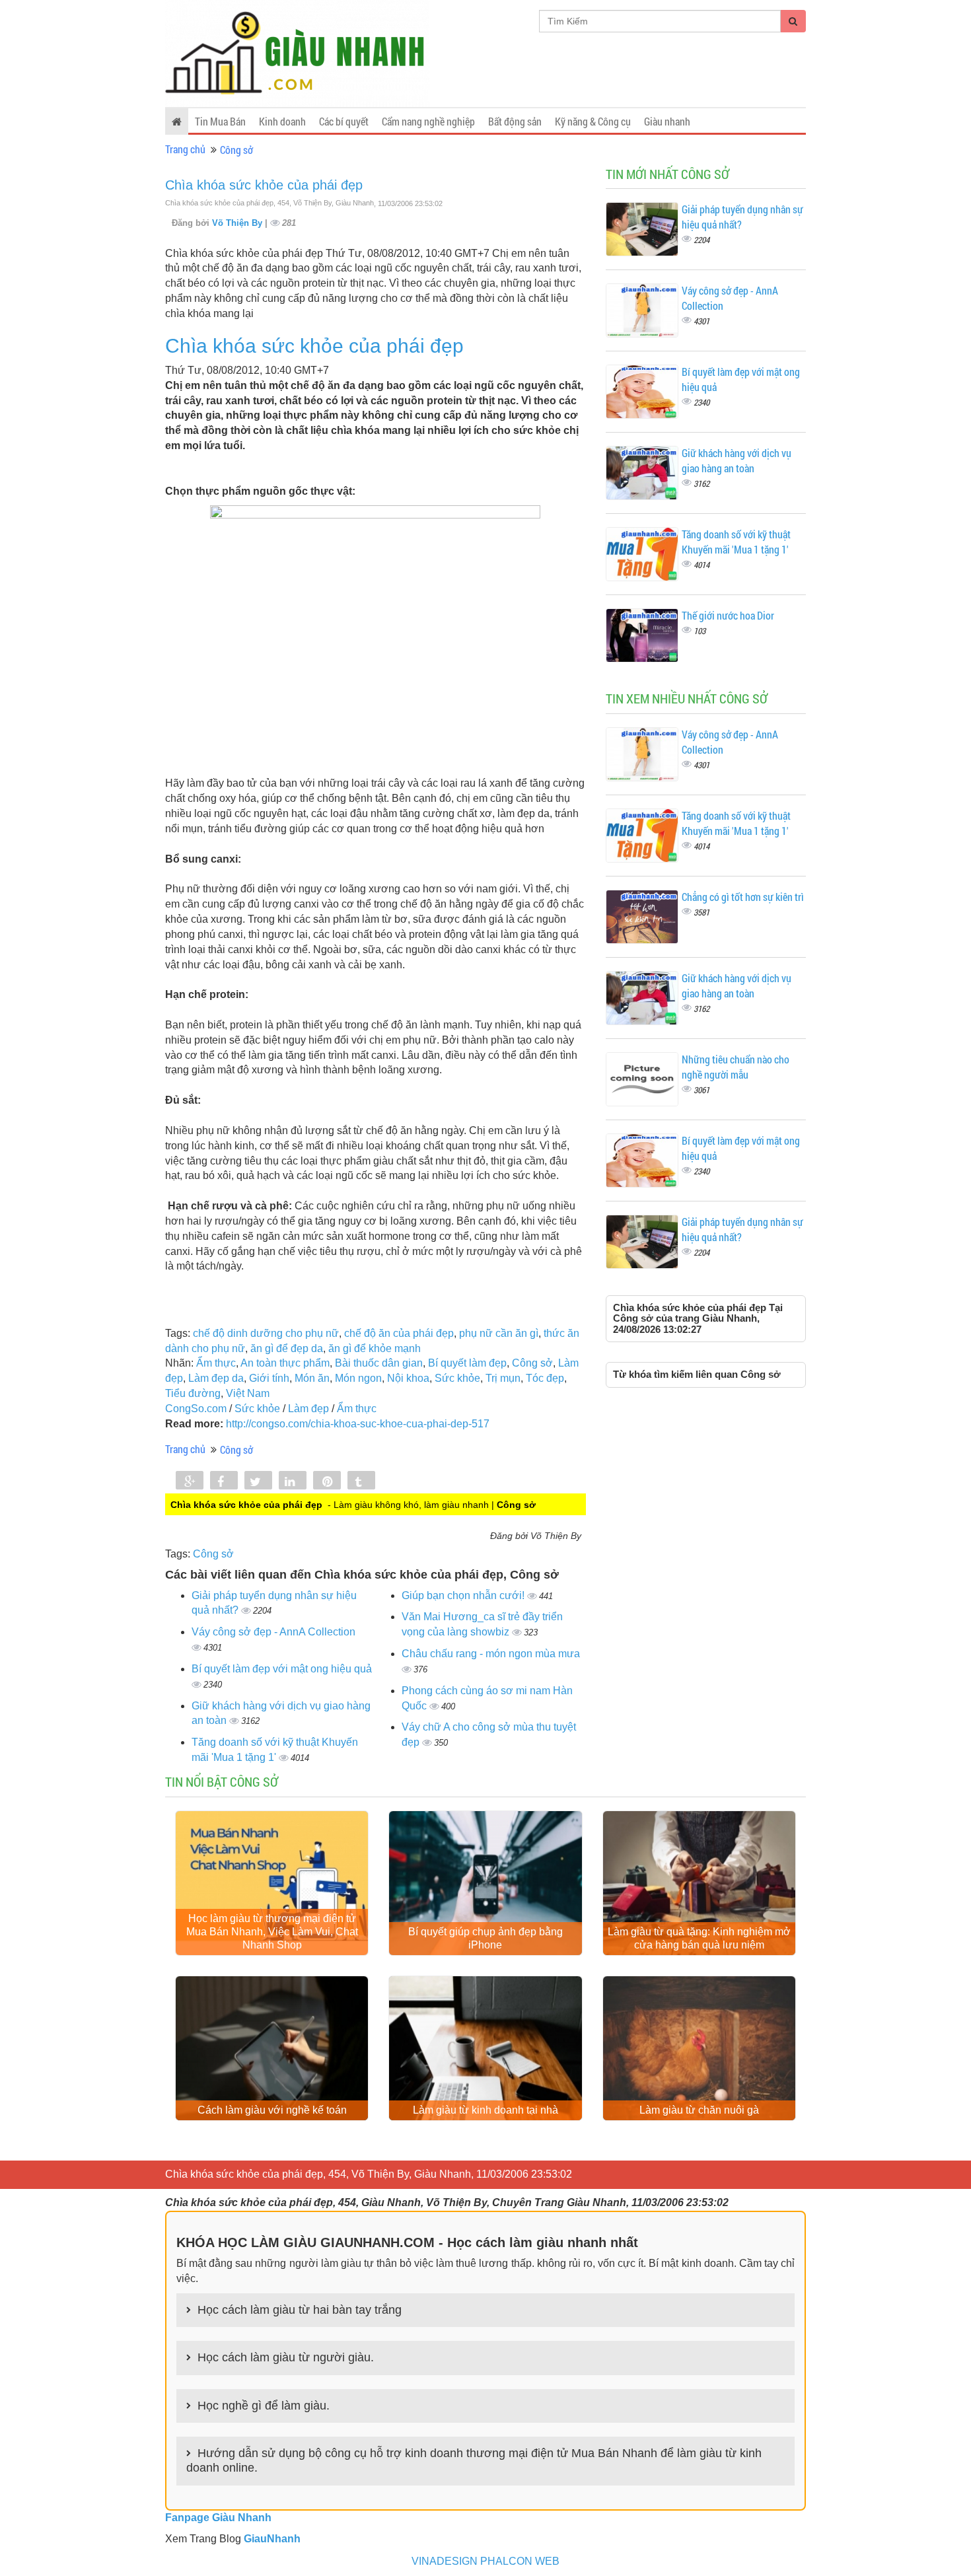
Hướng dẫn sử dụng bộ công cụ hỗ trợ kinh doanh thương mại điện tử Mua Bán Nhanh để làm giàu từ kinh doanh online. (474, 2460)
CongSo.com (196, 1409)
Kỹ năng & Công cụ (593, 121)
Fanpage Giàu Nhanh (218, 2518)
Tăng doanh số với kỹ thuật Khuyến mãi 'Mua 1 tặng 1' (736, 542)
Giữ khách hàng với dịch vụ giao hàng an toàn (737, 460)
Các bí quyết (344, 121)
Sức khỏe (457, 1378)
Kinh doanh (282, 121)
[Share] (190, 1482)
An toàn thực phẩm (285, 1363)
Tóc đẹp (545, 1378)
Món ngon (358, 1378)
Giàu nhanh (667, 121)
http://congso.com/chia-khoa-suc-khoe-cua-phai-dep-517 (358, 1424)
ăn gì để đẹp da (287, 1348)
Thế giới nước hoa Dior (728, 615)
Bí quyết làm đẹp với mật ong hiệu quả (282, 1669)
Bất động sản (515, 121)
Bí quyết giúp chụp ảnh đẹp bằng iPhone (485, 1938)
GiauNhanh (272, 2539)
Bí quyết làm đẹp (467, 1363)
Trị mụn (503, 1378)
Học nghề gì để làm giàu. (264, 2406)
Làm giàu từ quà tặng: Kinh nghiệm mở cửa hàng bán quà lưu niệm (699, 1938)
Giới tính (269, 1378)
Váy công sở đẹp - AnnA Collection (273, 1632)
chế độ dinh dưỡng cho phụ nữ (266, 1333)
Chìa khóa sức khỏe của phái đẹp (264, 185)
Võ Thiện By (238, 223)
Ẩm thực (216, 1363)
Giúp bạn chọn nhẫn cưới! (464, 1595)
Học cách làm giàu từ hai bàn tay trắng (300, 2310)
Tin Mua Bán (220, 121)
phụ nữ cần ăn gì (499, 1333)
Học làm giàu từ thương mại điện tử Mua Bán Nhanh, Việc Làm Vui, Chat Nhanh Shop (272, 1932)
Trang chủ (185, 149)
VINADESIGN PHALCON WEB (485, 2561)
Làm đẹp (308, 1409)
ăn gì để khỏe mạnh (375, 1348)
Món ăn (312, 1378)
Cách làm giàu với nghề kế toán (272, 2110)
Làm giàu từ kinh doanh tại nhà (485, 2110)
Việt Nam (248, 1393)
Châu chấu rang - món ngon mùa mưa (491, 1654)
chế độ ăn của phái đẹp (399, 1333)
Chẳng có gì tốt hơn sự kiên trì (743, 897)
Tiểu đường (193, 1393)
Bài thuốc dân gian (379, 1363)
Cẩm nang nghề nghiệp (428, 121)
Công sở (236, 150)
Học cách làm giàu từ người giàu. (286, 2357)
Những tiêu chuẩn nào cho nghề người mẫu (736, 1067)
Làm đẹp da (216, 1378)
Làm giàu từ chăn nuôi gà (699, 2110)
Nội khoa (408, 1378)
